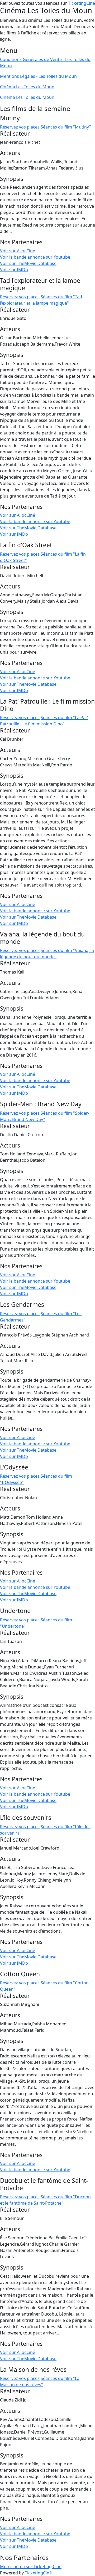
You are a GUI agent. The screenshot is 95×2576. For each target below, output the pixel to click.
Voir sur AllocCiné (18, 251)
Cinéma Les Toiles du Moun (27, 87)
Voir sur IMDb (14, 270)
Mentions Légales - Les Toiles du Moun (38, 76)
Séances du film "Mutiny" (66, 127)
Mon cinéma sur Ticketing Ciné (31, 2567)
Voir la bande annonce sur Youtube (35, 257)
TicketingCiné (82, 3)
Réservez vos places (20, 127)
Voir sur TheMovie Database (28, 263)
